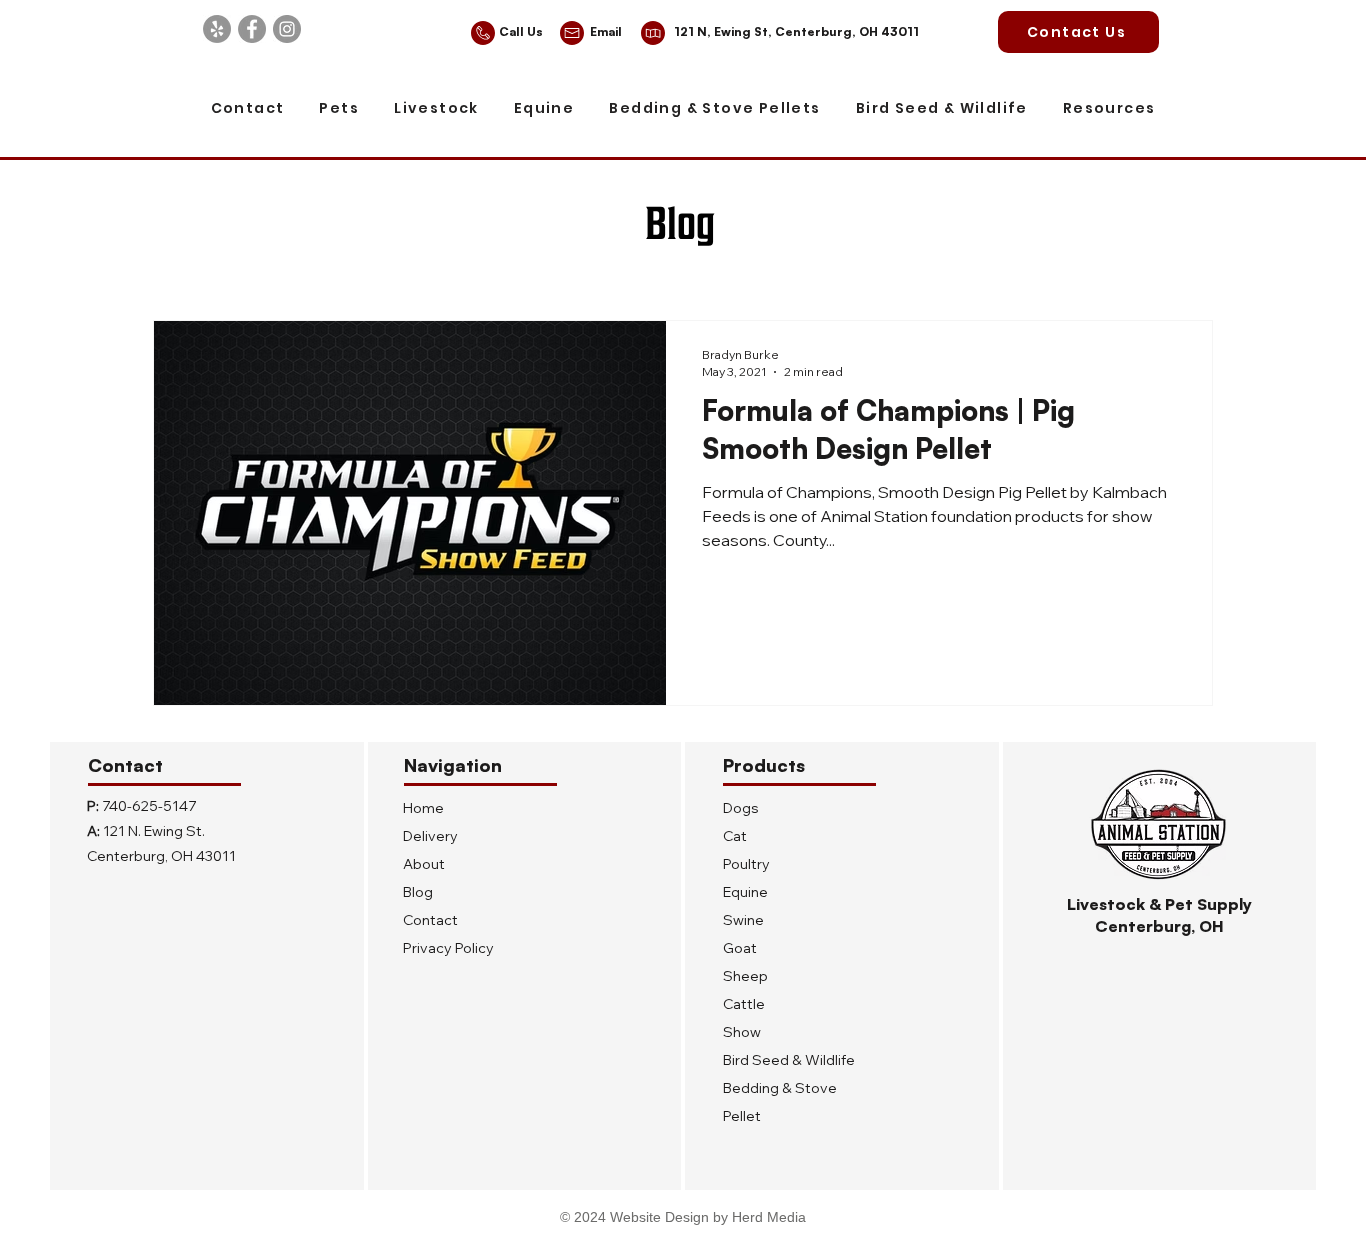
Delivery (430, 836)
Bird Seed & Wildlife (789, 1060)
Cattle (744, 1004)
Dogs (741, 808)
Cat (735, 836)
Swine (743, 920)
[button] (339, 109)
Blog (418, 892)
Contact (430, 920)
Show (742, 1032)
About (424, 864)
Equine (745, 892)
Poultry (746, 864)
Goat (740, 948)
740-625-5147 (149, 806)
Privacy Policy (448, 948)
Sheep (745, 976)
